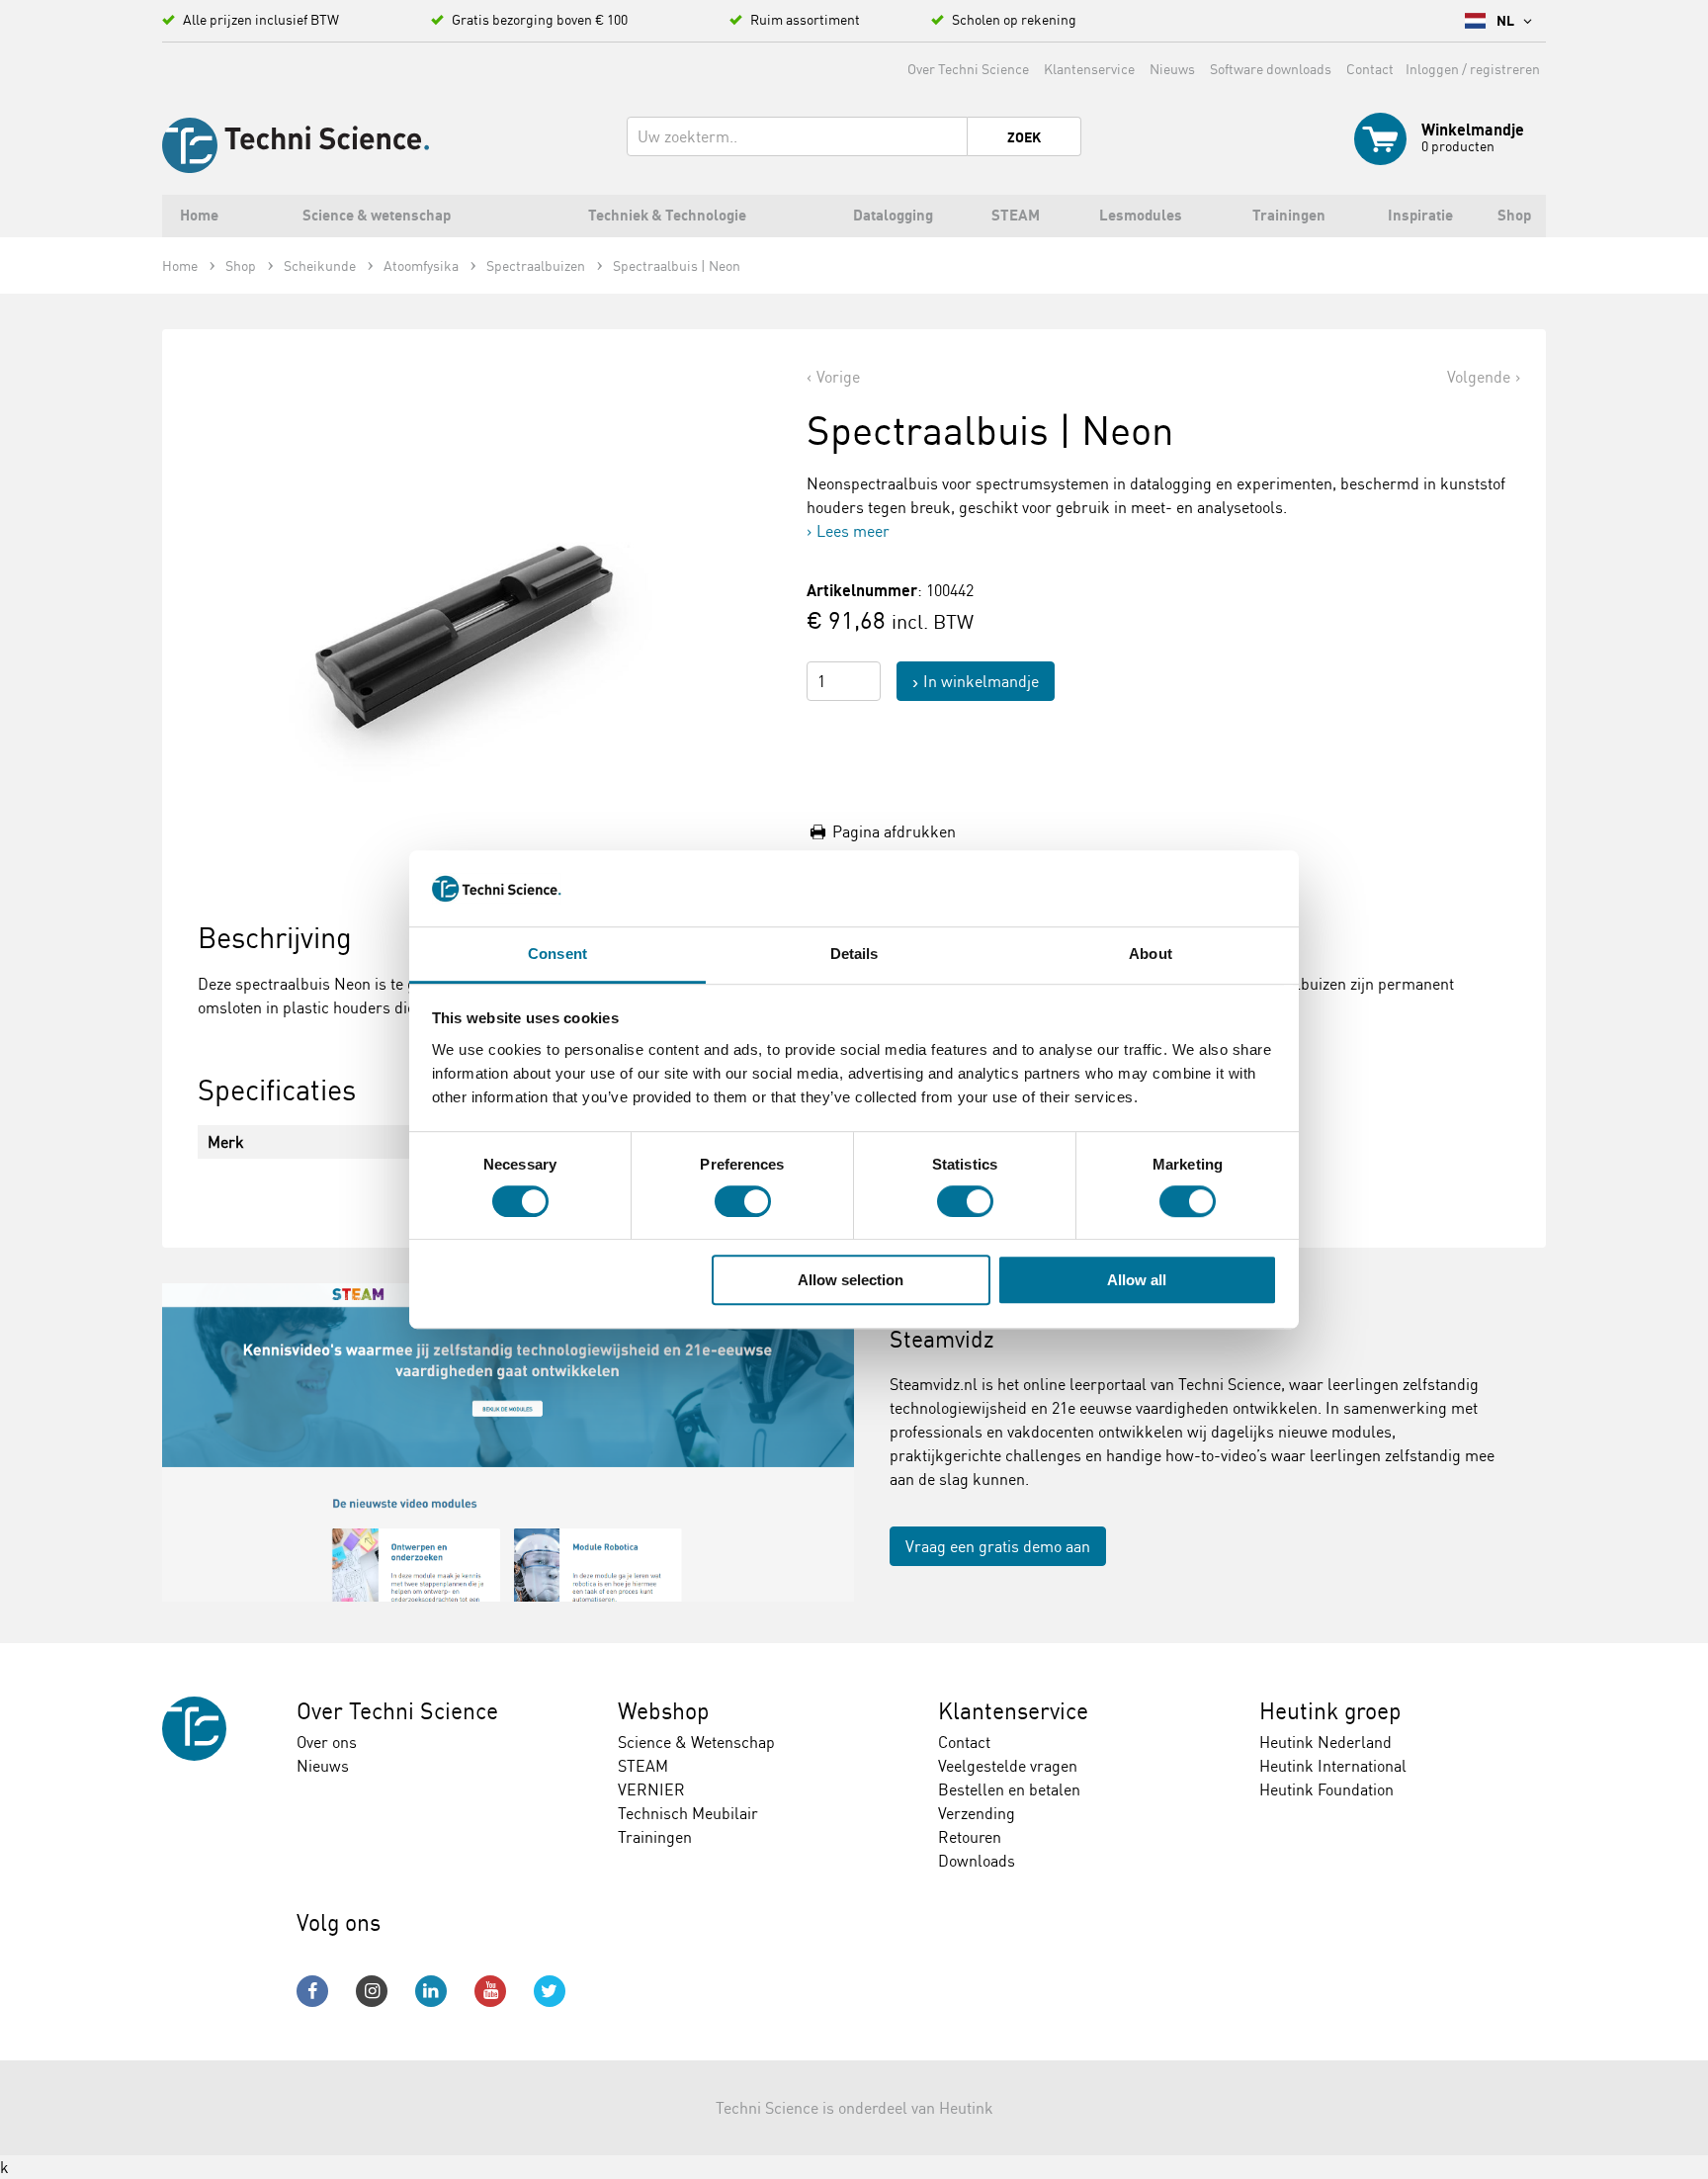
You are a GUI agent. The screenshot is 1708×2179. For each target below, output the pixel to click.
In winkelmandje (981, 681)
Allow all (1137, 1280)
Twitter (550, 1991)
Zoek (1024, 137)
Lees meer (853, 531)
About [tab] (1151, 954)
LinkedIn (431, 1991)
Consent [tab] (557, 954)
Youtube (490, 1991)
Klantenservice (1089, 69)
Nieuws (1172, 69)
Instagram (372, 1991)
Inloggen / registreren (1473, 69)
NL (1507, 21)
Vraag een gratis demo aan (998, 1546)
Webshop (664, 1711)
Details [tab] (854, 954)
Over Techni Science (968, 69)
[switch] (743, 1201)
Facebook (312, 1991)
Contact (1370, 69)
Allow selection (851, 1280)
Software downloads (1271, 69)
